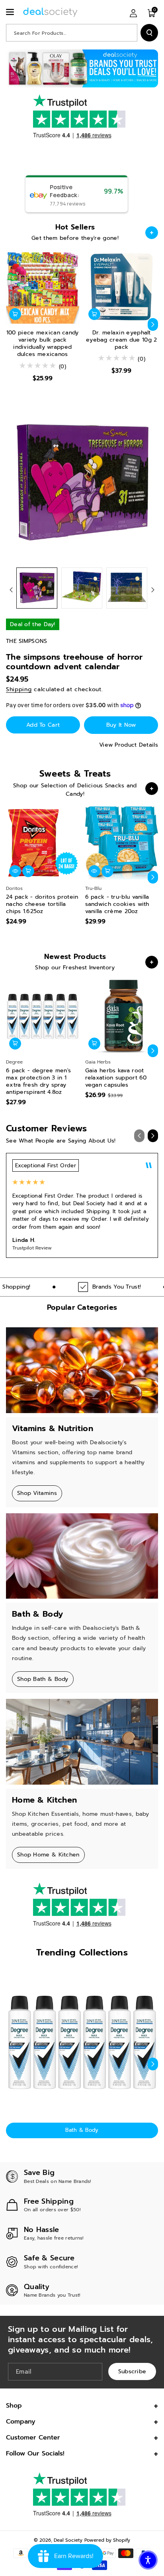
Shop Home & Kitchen (48, 1855)
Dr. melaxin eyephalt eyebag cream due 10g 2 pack (122, 340)
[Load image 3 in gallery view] (127, 588)
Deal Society (68, 2540)
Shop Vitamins (37, 1493)
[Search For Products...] (149, 33)
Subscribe (132, 2371)
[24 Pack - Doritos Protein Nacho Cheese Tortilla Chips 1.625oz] (43, 843)
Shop (14, 2406)
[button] (11, 12)
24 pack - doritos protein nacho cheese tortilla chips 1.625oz (42, 904)
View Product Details (129, 745)
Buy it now (121, 725)
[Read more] (152, 233)
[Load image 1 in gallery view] (37, 588)
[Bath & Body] (82, 2042)
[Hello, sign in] (133, 13)
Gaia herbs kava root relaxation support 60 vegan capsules (116, 1078)
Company (21, 2422)
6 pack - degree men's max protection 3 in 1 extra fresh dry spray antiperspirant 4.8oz (38, 1082)
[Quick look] (15, 871)
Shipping (19, 689)
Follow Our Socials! (35, 2453)
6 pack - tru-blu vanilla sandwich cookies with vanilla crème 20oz (117, 904)
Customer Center (33, 2438)
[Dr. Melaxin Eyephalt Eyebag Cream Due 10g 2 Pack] (122, 287)
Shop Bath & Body (43, 1679)
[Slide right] (153, 324)
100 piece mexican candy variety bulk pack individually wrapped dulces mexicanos (43, 344)
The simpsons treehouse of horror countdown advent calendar (74, 662)
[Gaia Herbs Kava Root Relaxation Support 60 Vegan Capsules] (122, 1016)
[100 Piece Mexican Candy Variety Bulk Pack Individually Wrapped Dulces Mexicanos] (43, 287)
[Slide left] (11, 324)
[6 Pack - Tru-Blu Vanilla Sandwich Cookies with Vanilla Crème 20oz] (122, 843)
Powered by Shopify (107, 2540)
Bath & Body (82, 2130)
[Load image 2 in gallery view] (82, 588)
